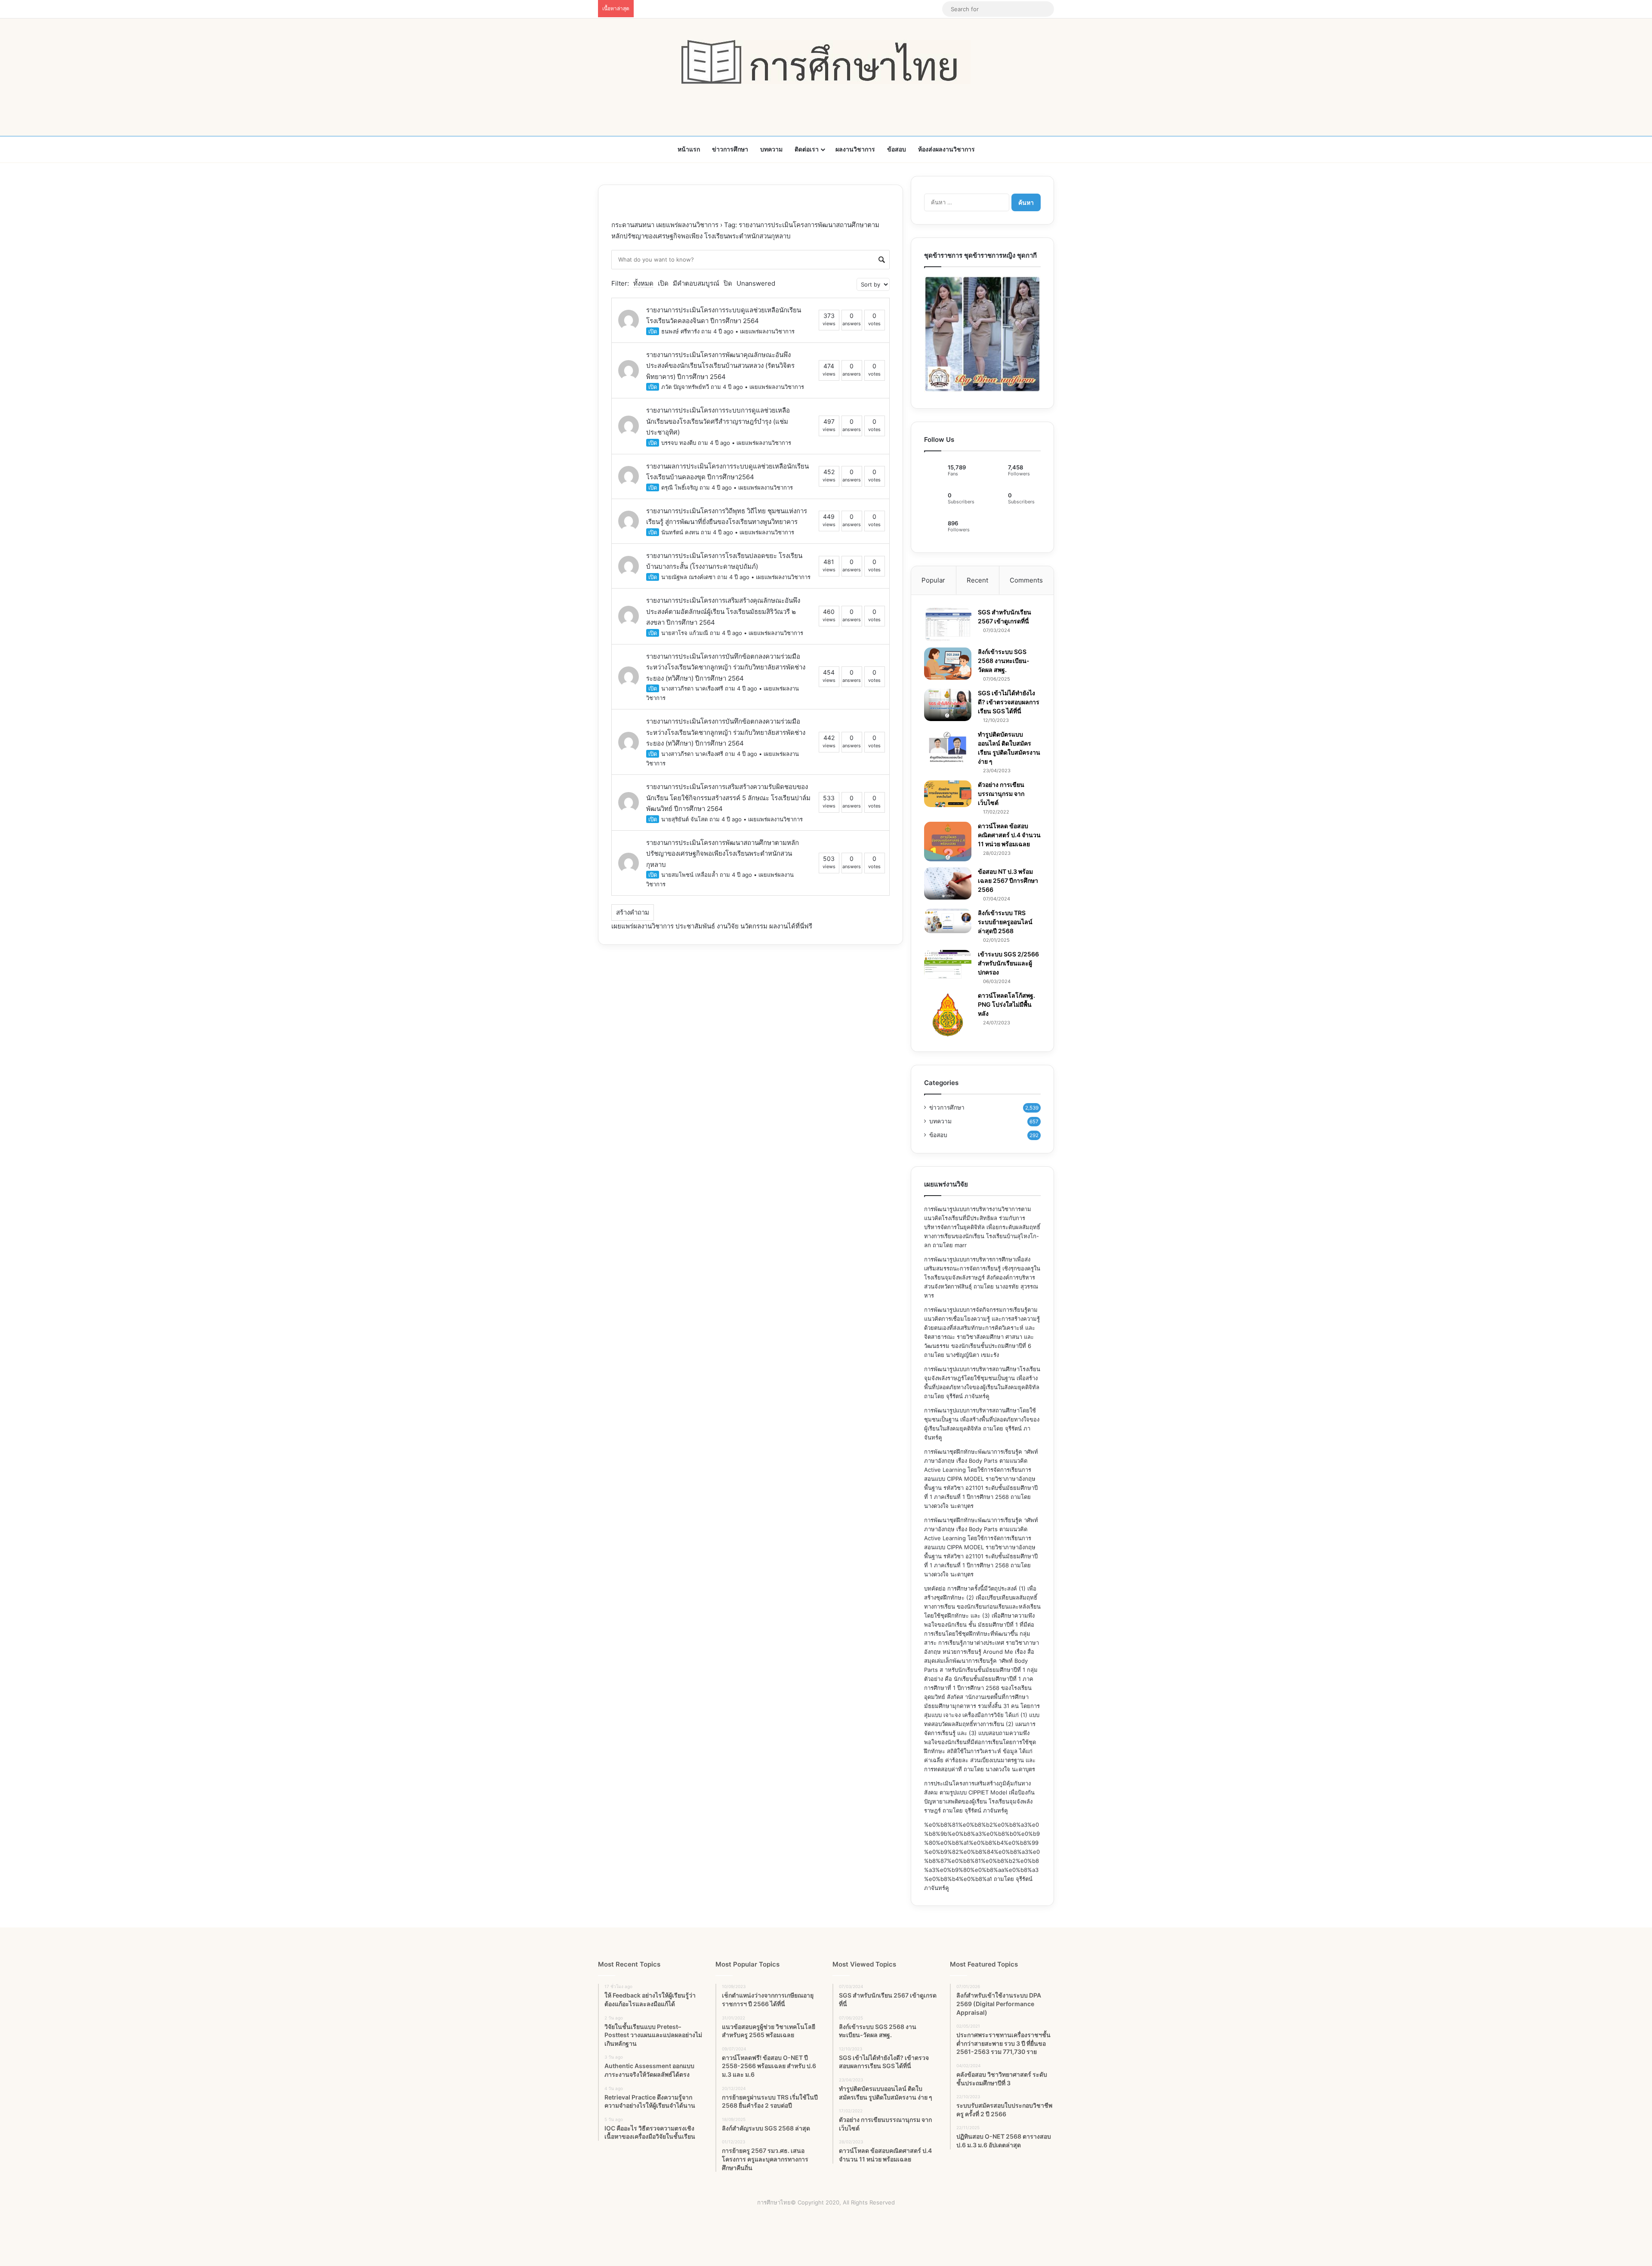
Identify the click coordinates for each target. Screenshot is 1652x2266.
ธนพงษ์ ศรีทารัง (680, 331)
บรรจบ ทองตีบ (679, 443)
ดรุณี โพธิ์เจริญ (680, 487)
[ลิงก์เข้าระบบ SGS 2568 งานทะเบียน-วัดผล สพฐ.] (948, 664)
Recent (977, 580)
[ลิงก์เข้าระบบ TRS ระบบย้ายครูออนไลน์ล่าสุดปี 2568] (948, 921)
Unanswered (756, 283)
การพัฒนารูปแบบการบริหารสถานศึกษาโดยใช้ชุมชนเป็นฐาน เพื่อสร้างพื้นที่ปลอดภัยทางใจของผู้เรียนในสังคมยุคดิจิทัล (982, 1419)
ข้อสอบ (897, 149)
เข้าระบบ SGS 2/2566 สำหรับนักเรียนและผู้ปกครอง (1008, 963)
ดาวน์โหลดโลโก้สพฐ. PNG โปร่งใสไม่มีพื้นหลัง (1006, 1004)
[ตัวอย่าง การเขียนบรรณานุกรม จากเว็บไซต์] (948, 794)
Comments (1026, 580)
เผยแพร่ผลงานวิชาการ (767, 331)
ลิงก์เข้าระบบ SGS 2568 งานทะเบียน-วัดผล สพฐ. (1004, 661)
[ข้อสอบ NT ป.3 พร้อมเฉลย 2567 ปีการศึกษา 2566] (948, 883)
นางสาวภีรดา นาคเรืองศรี (692, 688)
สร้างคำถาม (633, 912)
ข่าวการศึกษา (730, 149)
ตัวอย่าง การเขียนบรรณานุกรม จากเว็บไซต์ (1001, 794)
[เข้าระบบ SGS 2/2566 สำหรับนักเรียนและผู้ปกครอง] (948, 965)
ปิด (728, 283)
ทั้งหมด (643, 283)
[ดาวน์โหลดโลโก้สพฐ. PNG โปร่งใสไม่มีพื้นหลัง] (948, 1015)
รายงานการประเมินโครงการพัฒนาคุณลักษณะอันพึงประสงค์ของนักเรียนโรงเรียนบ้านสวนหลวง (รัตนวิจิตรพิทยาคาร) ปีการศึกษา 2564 (720, 366)
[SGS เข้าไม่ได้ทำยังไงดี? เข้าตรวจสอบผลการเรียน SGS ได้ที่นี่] (948, 705)
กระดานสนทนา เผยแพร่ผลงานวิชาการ (665, 225)
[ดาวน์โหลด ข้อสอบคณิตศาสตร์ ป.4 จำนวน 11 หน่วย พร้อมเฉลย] (948, 842)
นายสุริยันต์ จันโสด (684, 819)
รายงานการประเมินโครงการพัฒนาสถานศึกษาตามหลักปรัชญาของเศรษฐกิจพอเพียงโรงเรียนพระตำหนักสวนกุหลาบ (723, 854)
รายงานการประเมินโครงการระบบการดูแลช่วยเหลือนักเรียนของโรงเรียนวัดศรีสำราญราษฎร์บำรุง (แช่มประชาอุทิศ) (718, 421)
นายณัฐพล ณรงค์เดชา (688, 577)
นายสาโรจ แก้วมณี (685, 633)
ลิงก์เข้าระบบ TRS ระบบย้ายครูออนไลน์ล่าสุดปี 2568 (1005, 922)
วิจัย (733, 926)
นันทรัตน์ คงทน (680, 532)
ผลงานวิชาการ (855, 149)
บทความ (771, 149)
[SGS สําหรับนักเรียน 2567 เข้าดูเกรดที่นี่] (948, 625)
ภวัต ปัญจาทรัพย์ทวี (685, 387)
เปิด (663, 283)
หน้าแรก (689, 149)
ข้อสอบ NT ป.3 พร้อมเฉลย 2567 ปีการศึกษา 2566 (1008, 880)
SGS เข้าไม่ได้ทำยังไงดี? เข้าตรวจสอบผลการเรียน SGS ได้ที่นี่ (1009, 702)
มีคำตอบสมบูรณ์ (696, 283)
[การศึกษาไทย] (826, 62)
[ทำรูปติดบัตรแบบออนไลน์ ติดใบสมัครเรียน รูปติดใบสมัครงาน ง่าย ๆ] (948, 747)
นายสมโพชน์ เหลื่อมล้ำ (690, 875)
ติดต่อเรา (807, 149)
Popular (933, 580)
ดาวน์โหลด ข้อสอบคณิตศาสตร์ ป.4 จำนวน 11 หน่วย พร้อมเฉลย (1009, 835)
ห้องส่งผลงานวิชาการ (946, 149)
